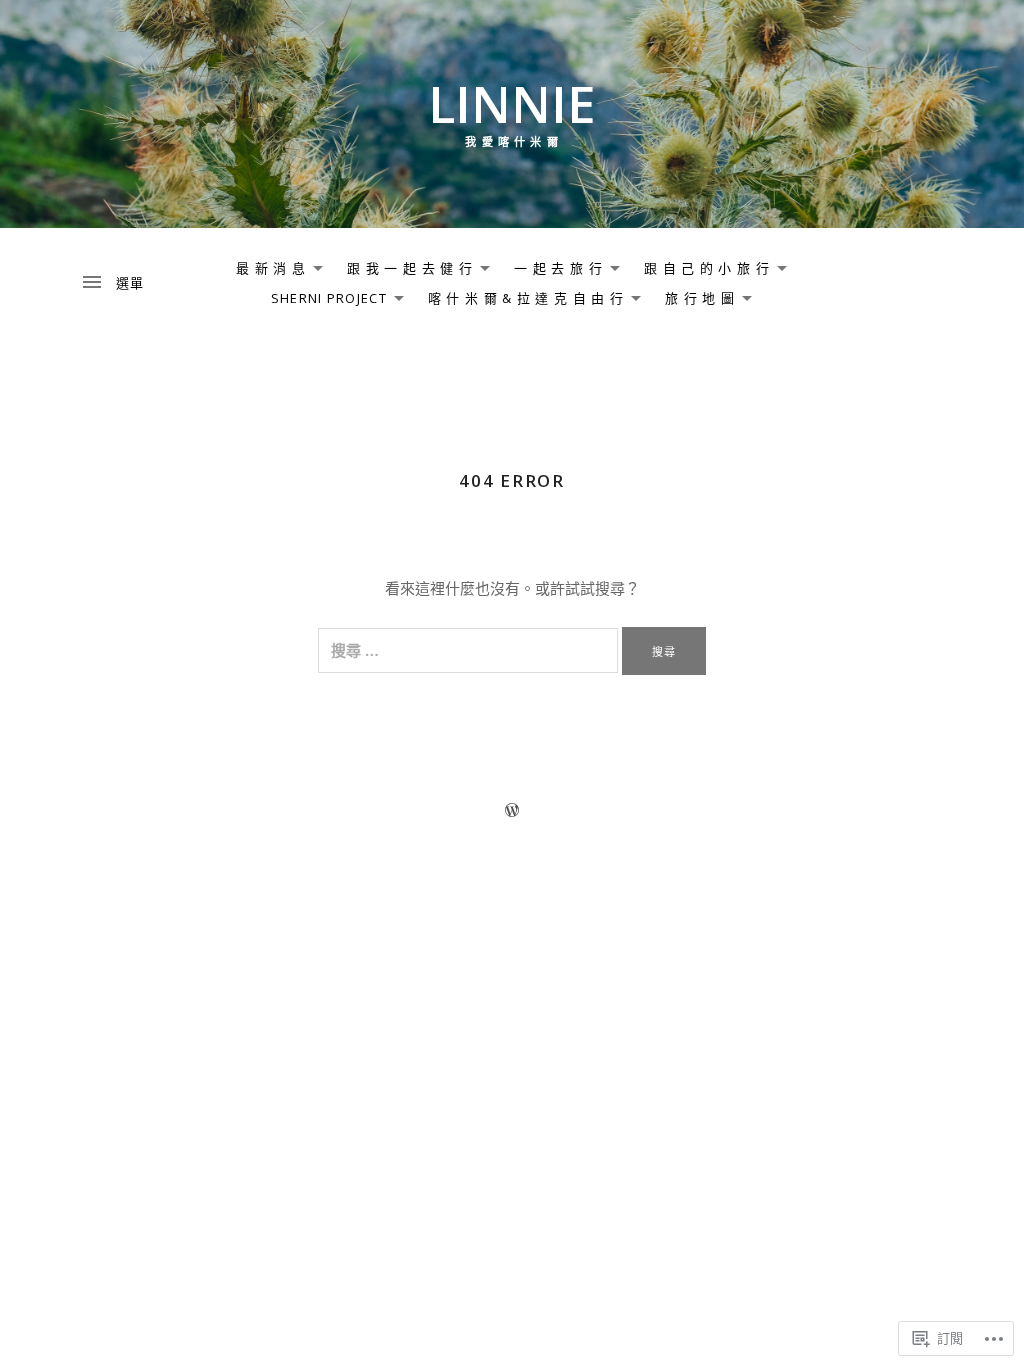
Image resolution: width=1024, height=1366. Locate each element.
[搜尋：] (470, 650)
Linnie (512, 103)
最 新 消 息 (266, 271)
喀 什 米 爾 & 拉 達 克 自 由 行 (521, 301)
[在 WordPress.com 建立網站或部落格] (512, 810)
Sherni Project (324, 301)
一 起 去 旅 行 (553, 271)
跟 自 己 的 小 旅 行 (702, 271)
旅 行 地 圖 (695, 301)
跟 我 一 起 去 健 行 (405, 271)
